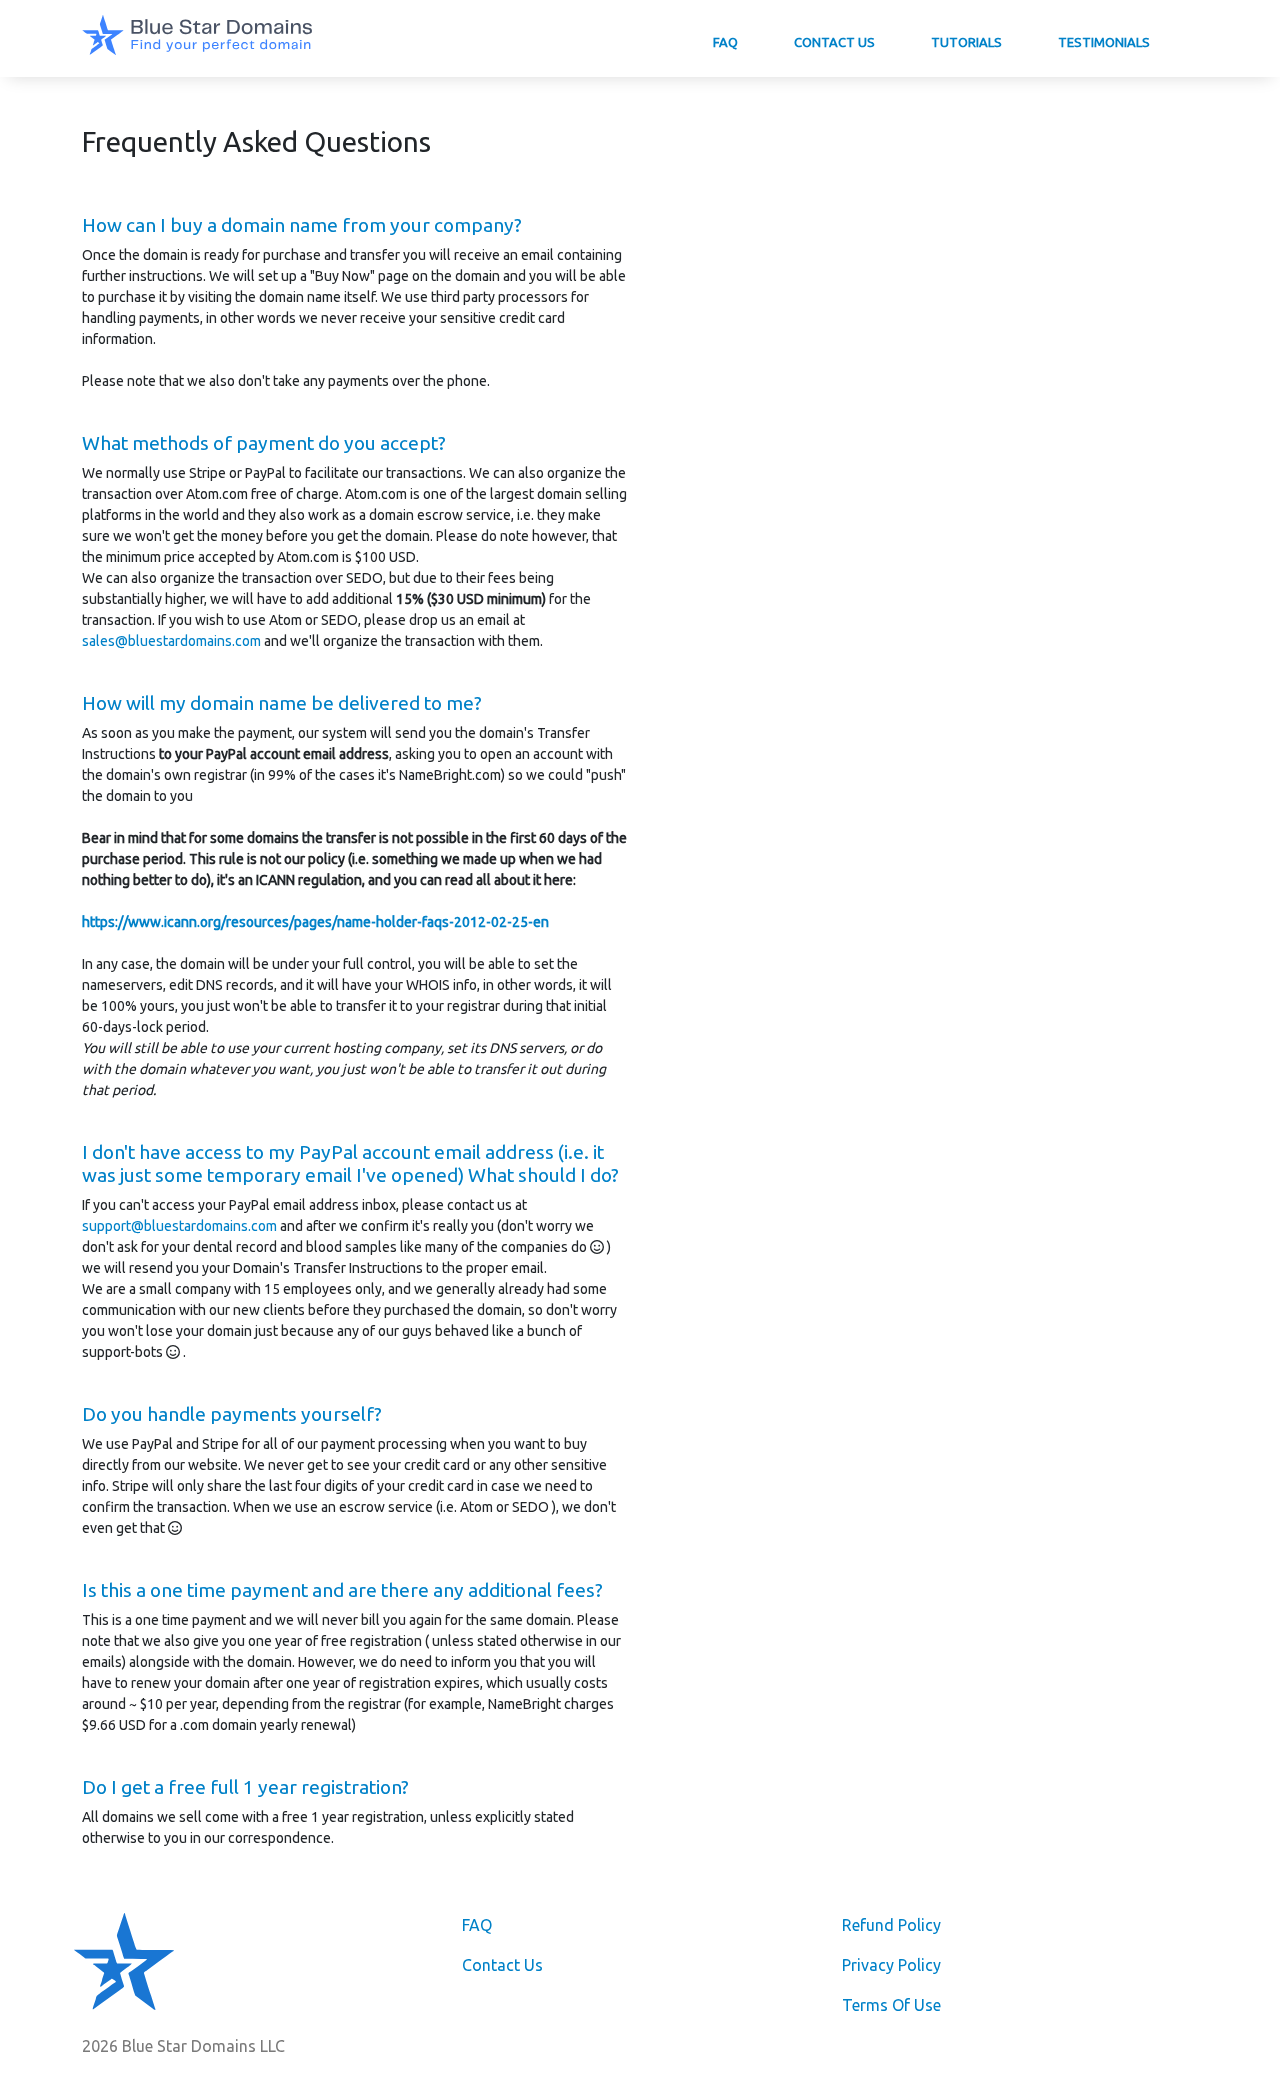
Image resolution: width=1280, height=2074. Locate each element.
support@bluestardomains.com (179, 1226)
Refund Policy (891, 1925)
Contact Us (834, 42)
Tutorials (966, 42)
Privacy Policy (891, 1965)
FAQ (725, 42)
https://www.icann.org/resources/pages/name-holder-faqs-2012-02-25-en (315, 922)
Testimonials (1104, 42)
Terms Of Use (891, 2005)
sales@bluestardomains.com (171, 641)
